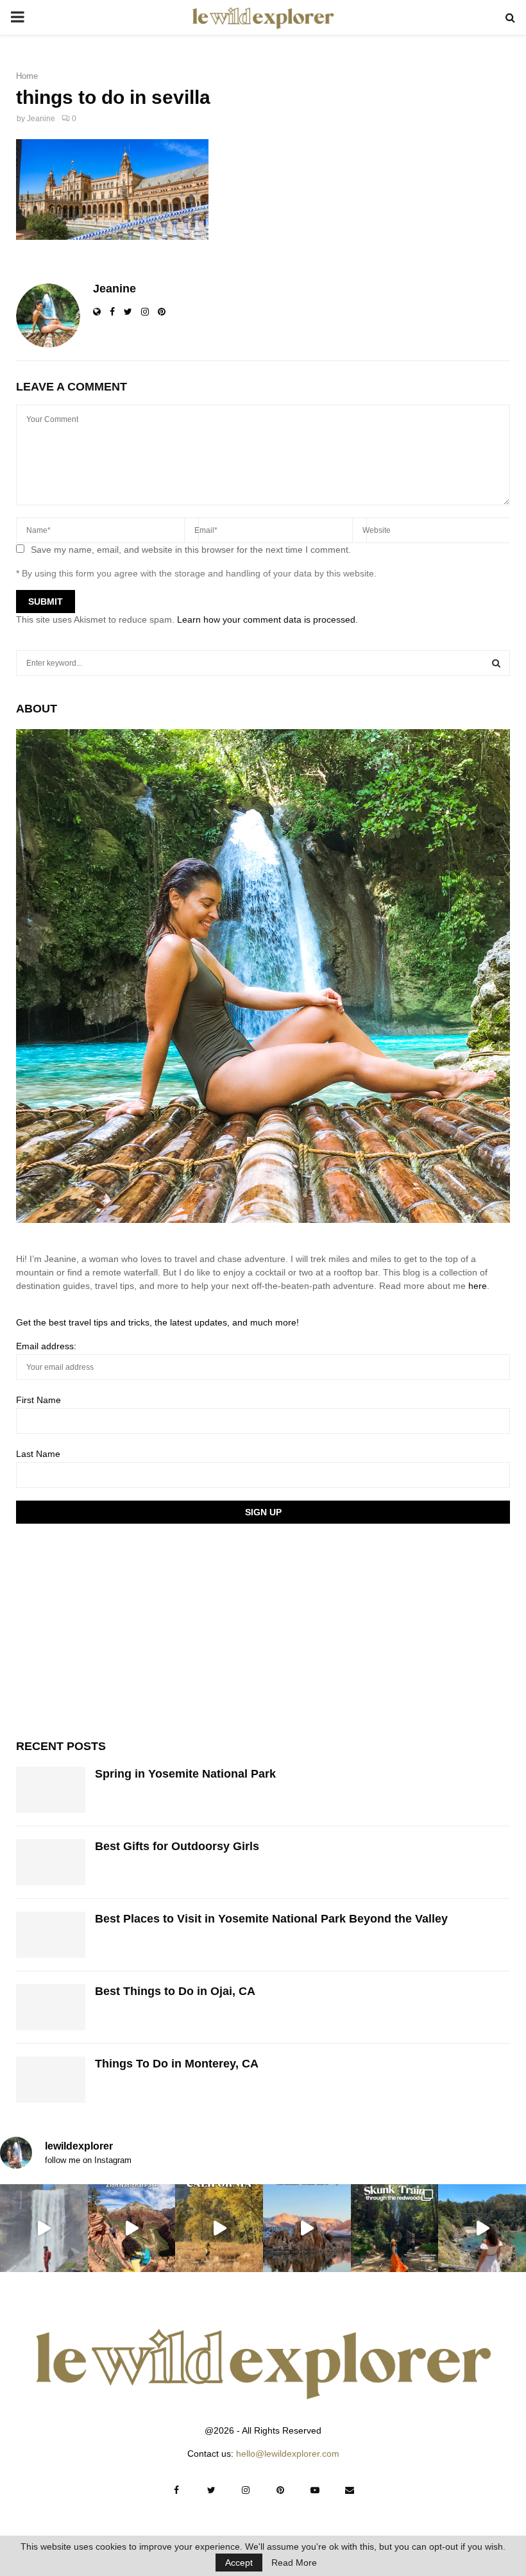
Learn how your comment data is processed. (267, 619)
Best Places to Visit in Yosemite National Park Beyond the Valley (271, 1919)
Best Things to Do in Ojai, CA (175, 1991)
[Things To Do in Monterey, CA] (51, 2080)
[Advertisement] (112, 1629)
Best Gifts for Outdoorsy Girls (177, 1846)
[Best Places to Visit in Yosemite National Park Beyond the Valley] (51, 1935)
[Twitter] (211, 2490)
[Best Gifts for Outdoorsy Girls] (51, 1862)
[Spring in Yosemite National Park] (51, 1790)
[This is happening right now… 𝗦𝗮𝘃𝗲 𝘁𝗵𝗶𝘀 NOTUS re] (44, 2228)
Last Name (38, 1454)
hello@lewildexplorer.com (288, 2454)
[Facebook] (176, 2490)
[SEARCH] (496, 663)
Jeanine (41, 119)
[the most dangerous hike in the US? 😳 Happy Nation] (132, 2228)
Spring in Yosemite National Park (185, 1774)
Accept (239, 2563)
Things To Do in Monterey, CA (177, 2064)
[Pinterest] (280, 2490)
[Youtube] (315, 2490)
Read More (294, 2563)
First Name (38, 1400)
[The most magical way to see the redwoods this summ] (395, 2228)
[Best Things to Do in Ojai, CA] (51, 2007)
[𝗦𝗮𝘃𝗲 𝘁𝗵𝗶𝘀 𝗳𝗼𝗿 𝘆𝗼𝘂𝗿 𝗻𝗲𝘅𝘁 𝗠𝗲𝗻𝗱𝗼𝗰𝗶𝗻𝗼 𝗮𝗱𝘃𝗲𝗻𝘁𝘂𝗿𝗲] (482, 2228)
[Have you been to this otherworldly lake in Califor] (307, 2228)
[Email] (350, 2490)
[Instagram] (246, 2490)
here (478, 1286)
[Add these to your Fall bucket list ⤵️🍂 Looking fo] (219, 2228)
